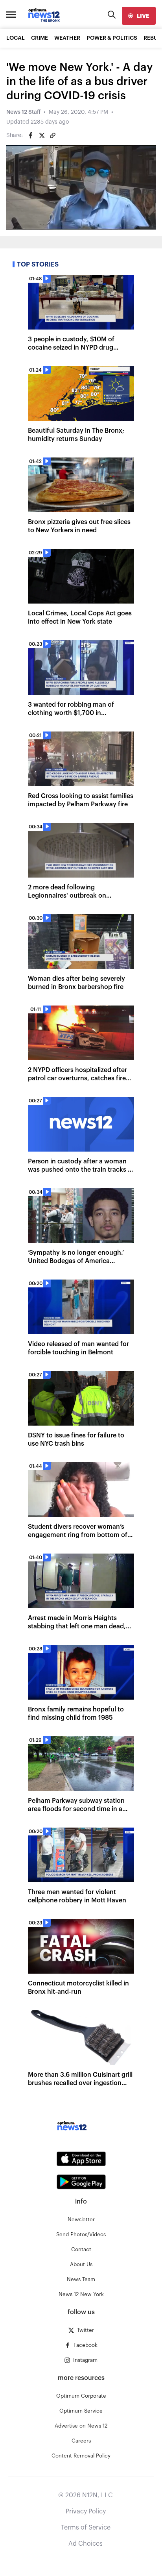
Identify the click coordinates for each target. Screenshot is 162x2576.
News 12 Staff (23, 112)
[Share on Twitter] (42, 135)
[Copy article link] (53, 135)
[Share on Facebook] (31, 135)
